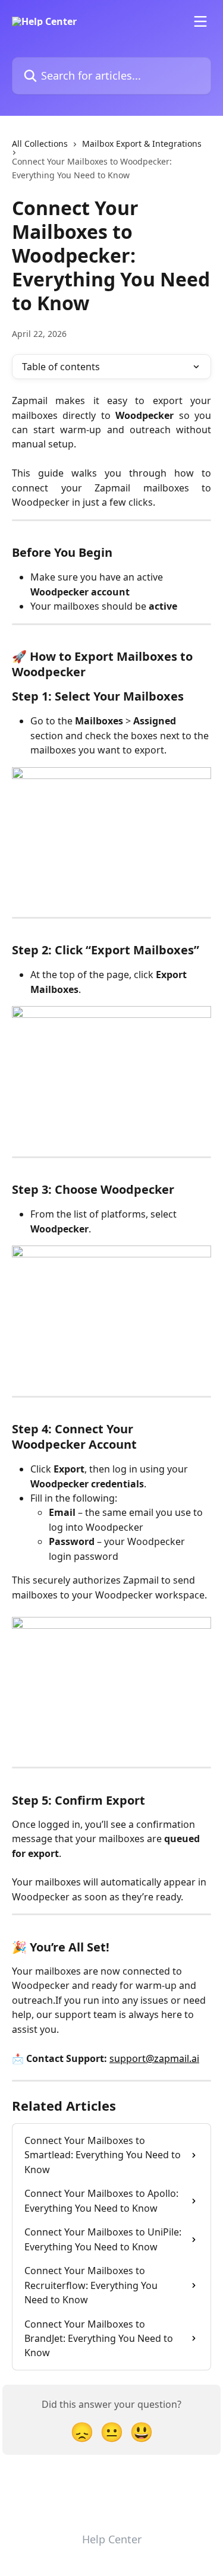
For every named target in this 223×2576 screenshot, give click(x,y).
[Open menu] (200, 21)
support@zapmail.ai (154, 2058)
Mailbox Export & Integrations (142, 144)
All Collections (40, 144)
